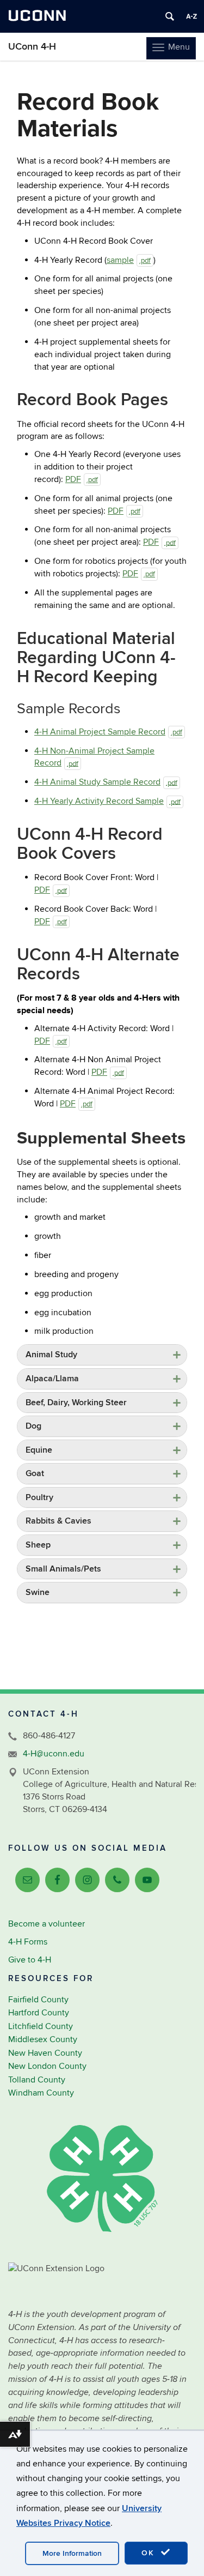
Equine (39, 1450)
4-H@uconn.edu (54, 1754)
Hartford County (39, 2013)
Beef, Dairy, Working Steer (76, 1403)
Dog (33, 1426)
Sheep (38, 1545)
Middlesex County (43, 2039)
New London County (47, 2066)
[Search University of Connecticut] (170, 16)
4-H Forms (28, 1942)
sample (129, 260)
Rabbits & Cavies (58, 1521)
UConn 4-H (32, 47)
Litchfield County (41, 2026)
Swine (38, 1592)
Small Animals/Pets (63, 1569)
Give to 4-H (30, 1960)
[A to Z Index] (191, 16)
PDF (82, 479)
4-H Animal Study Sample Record (106, 782)
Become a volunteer (47, 1924)
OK (150, 2553)
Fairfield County (38, 2000)
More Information (72, 2553)
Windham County (41, 2093)
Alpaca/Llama (52, 1379)
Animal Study (51, 1355)
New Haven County (45, 2053)
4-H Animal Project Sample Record (108, 732)
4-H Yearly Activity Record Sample (107, 801)
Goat (35, 1473)
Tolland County (37, 2080)
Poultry (39, 1497)
